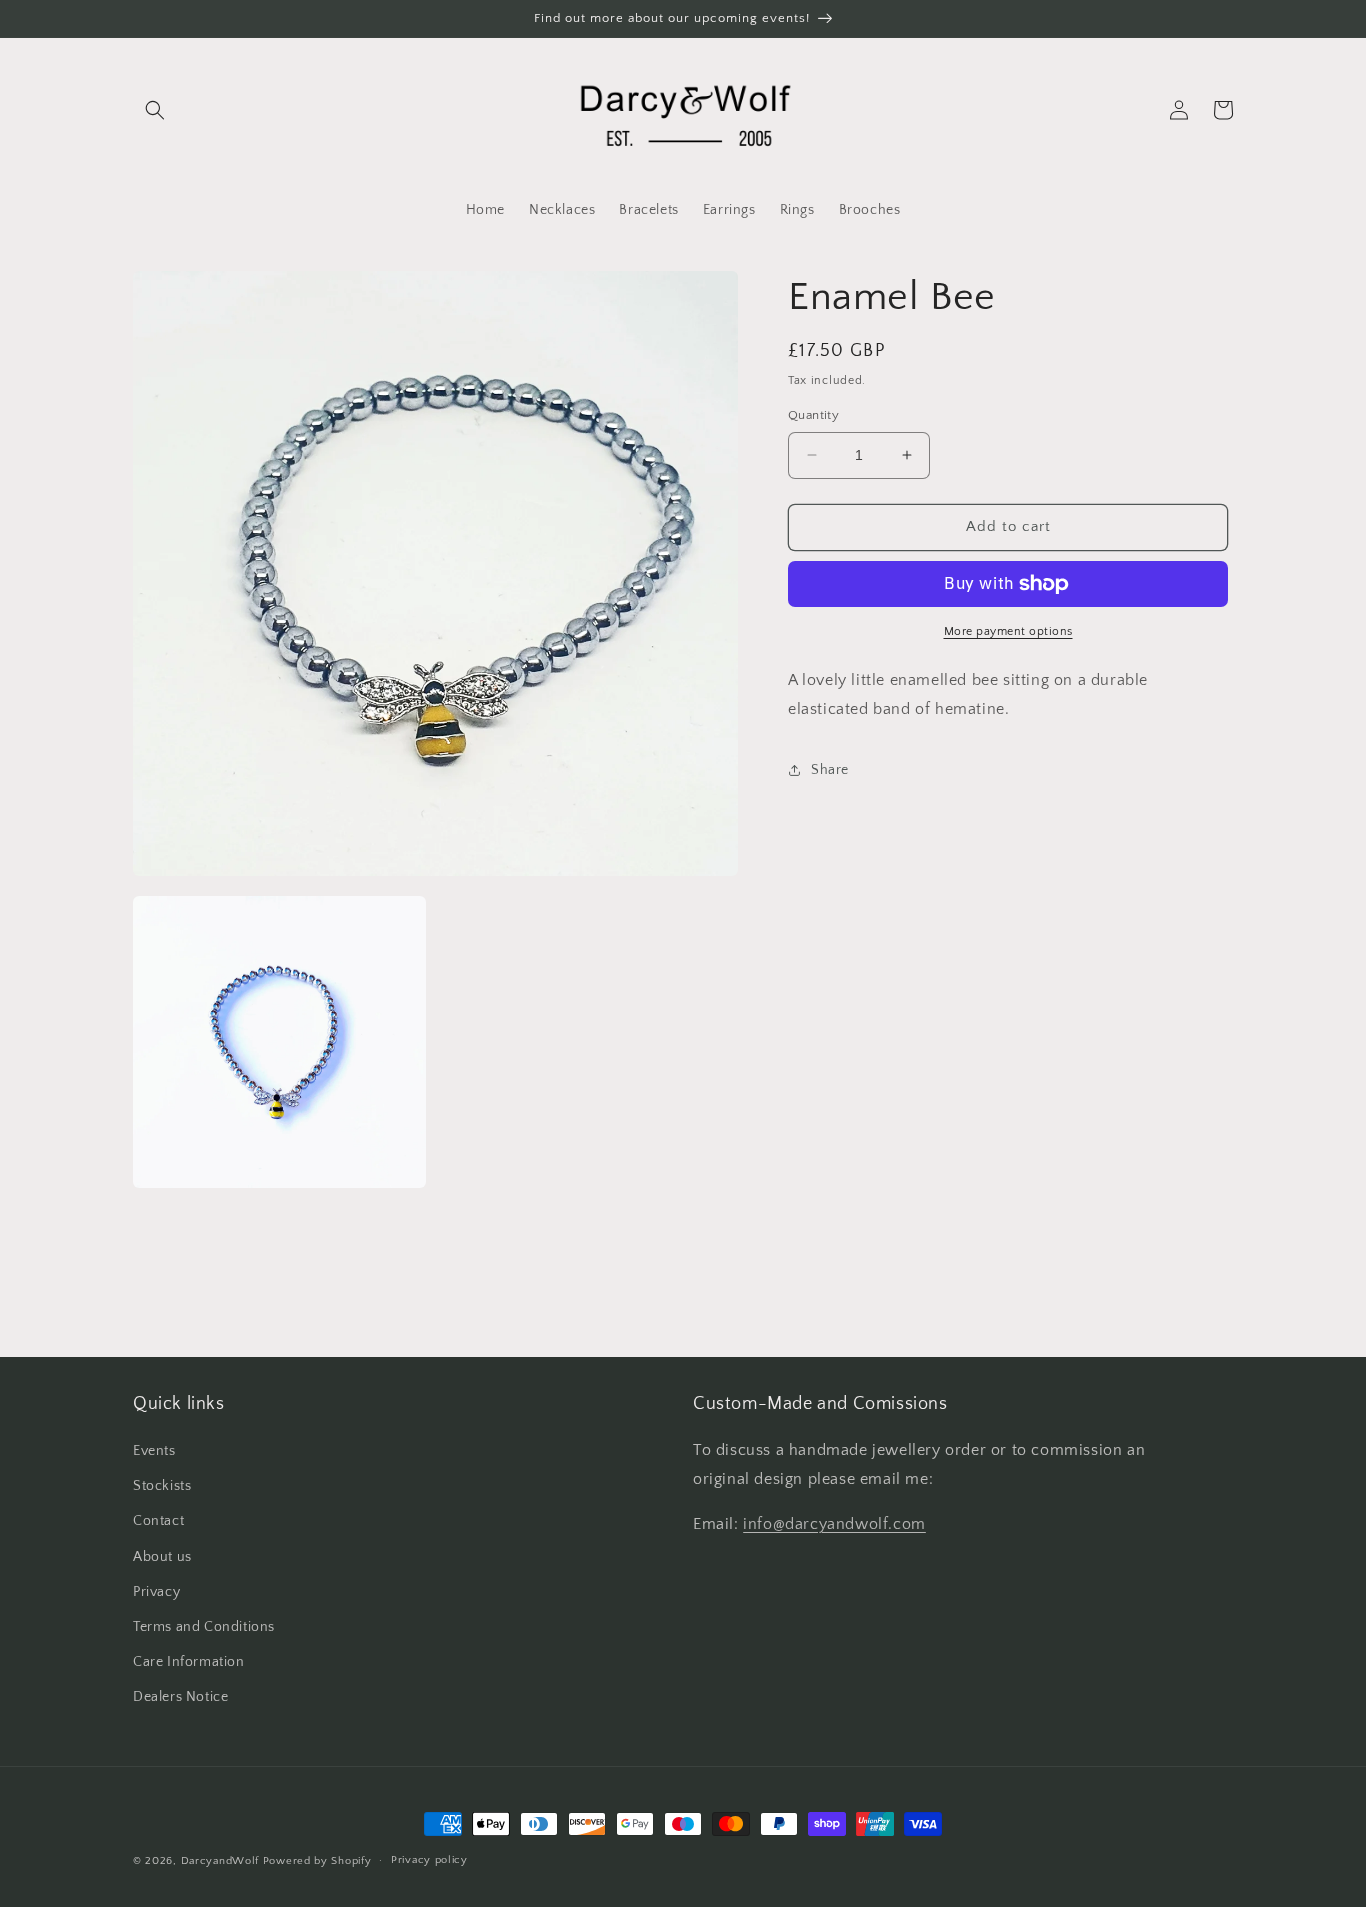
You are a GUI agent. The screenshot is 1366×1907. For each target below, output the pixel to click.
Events (154, 1451)
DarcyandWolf (220, 1861)
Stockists (162, 1486)
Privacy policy (429, 1860)
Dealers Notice (180, 1697)
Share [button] (830, 770)
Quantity (813, 415)
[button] (155, 110)
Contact (158, 1521)
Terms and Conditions (204, 1627)
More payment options (1008, 631)
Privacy (156, 1592)
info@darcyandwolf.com (834, 1524)
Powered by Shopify (317, 1861)
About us (162, 1557)
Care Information (189, 1662)
